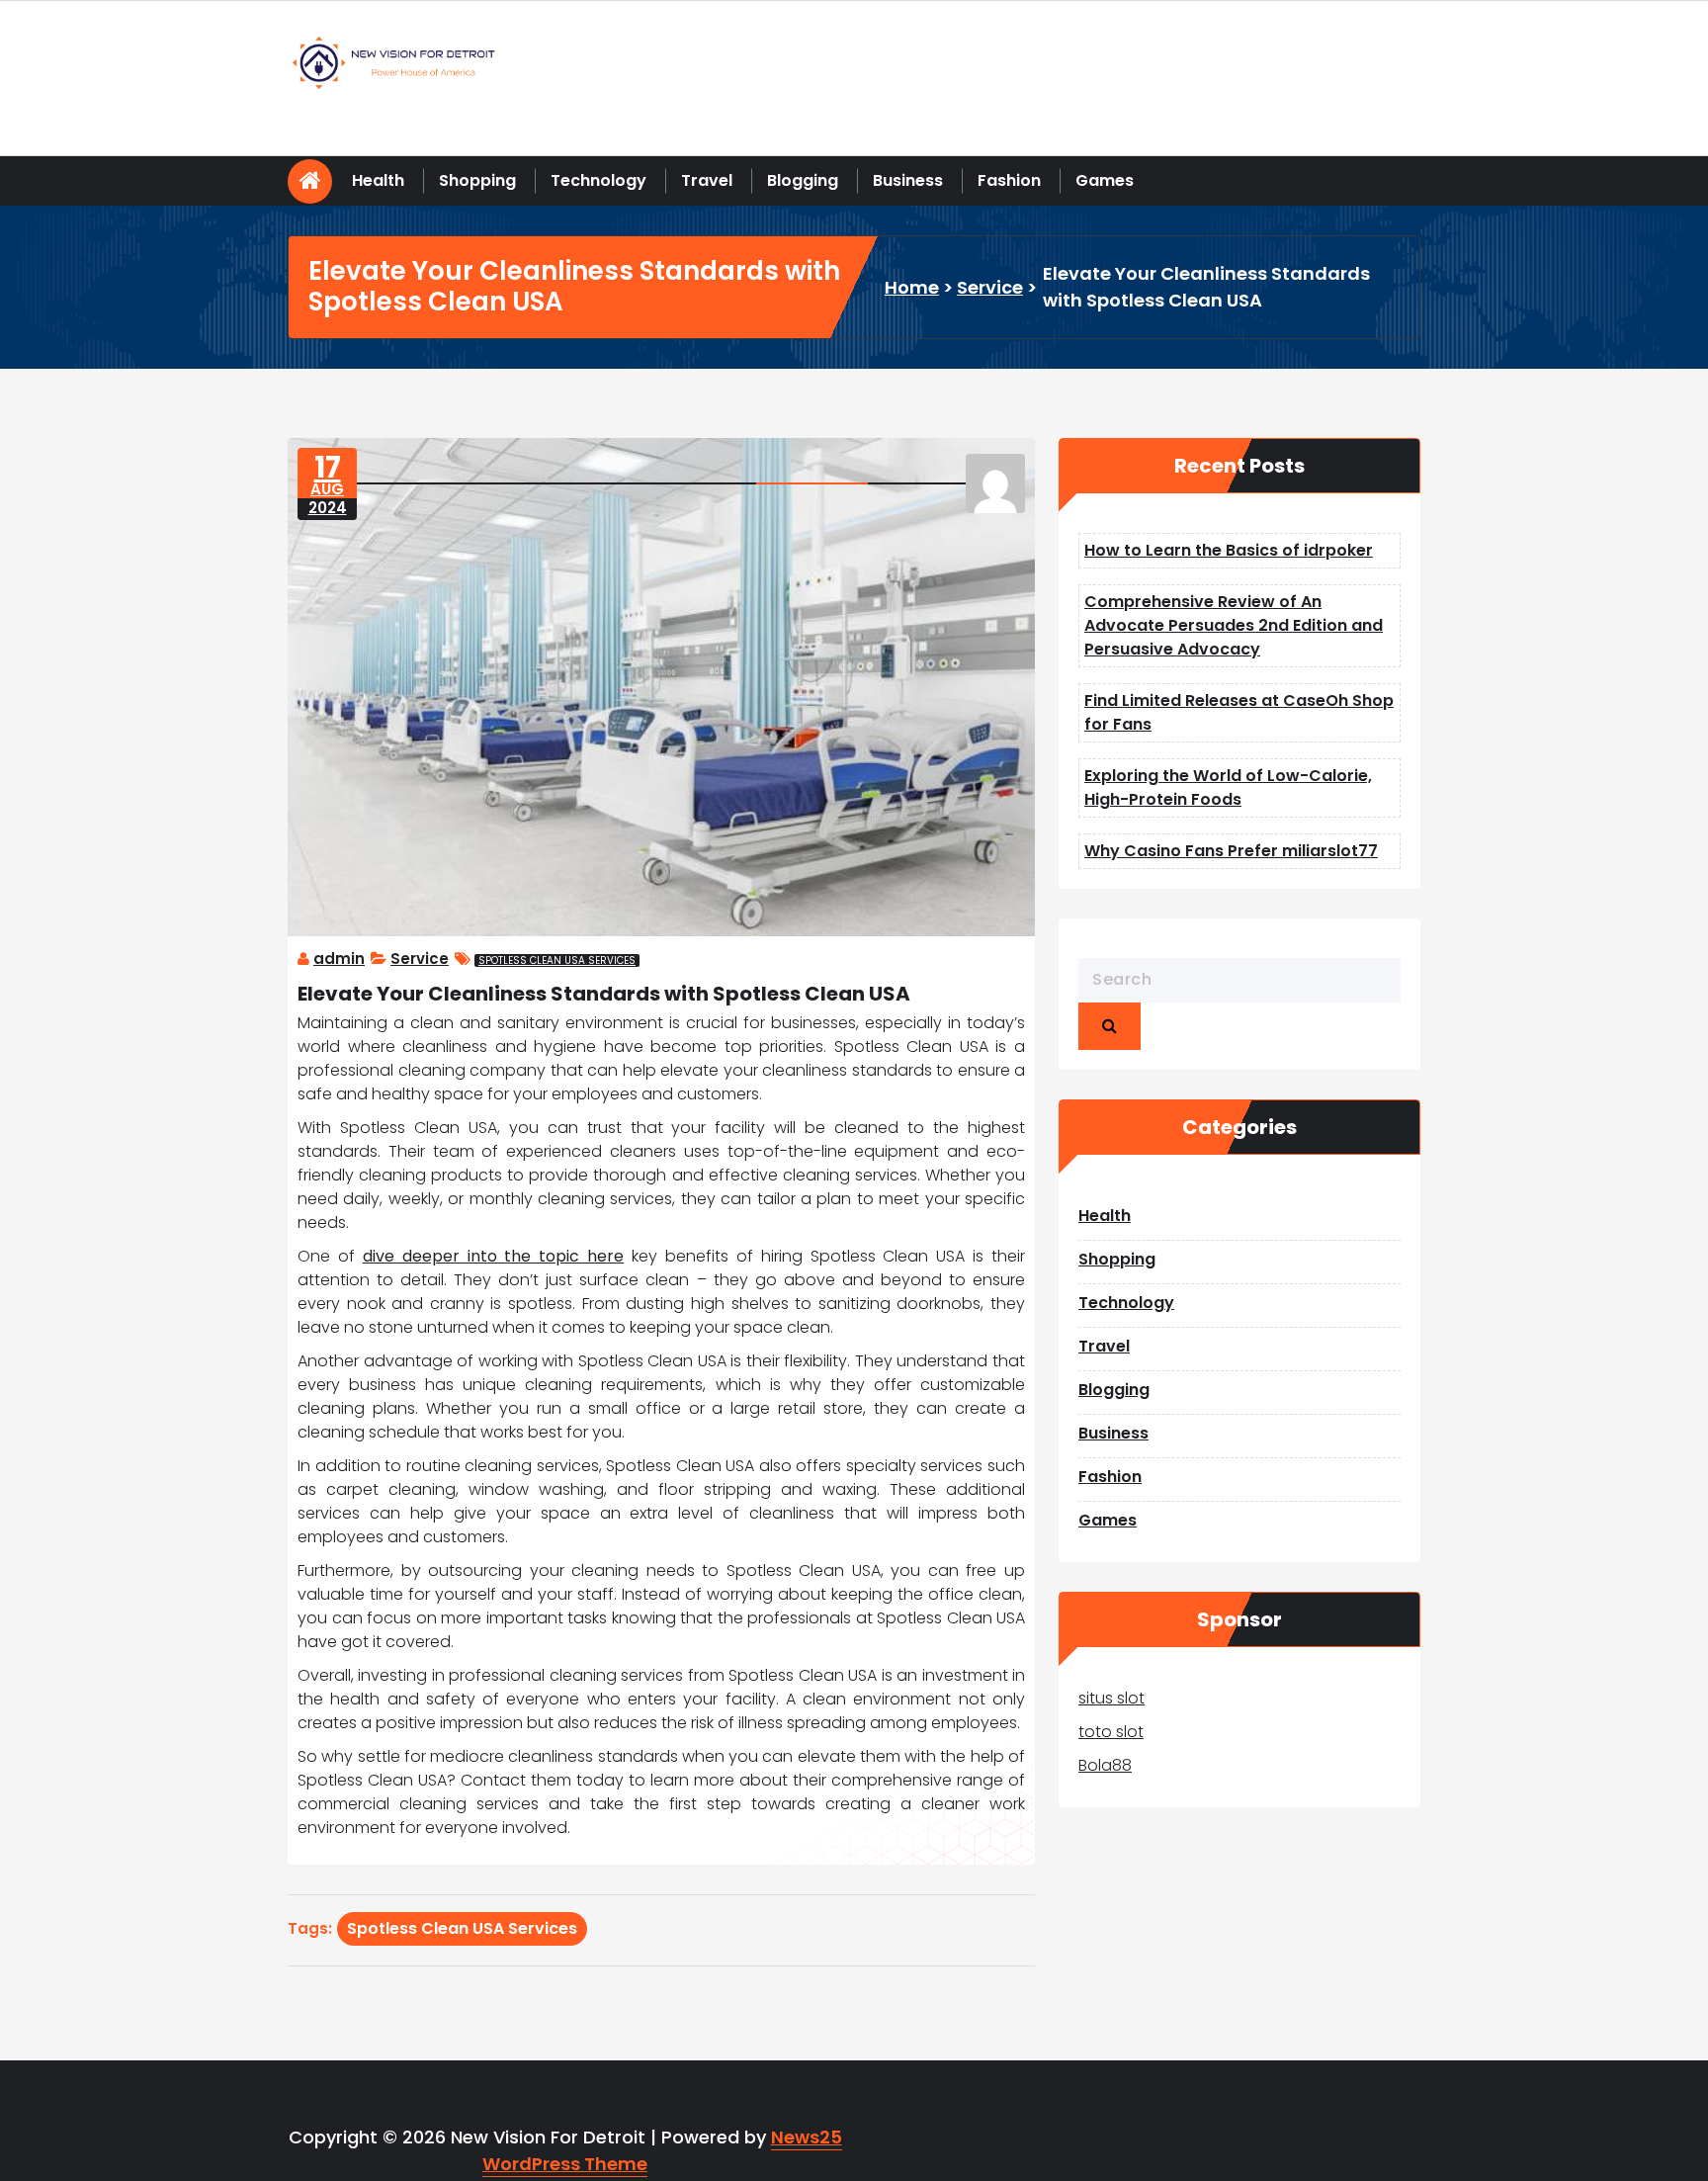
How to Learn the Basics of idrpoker (1229, 550)
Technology (598, 180)
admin (339, 959)
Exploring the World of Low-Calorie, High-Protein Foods (1228, 787)
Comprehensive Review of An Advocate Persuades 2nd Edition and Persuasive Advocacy (1234, 625)
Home (912, 287)
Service (990, 287)
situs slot (1111, 1698)
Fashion (1009, 180)
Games (1105, 180)
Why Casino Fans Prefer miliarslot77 (1231, 851)
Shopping (477, 180)
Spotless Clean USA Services (557, 960)
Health (378, 180)
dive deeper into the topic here (493, 1256)
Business (908, 180)
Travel (707, 180)
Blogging (803, 180)
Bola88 (1105, 1765)
